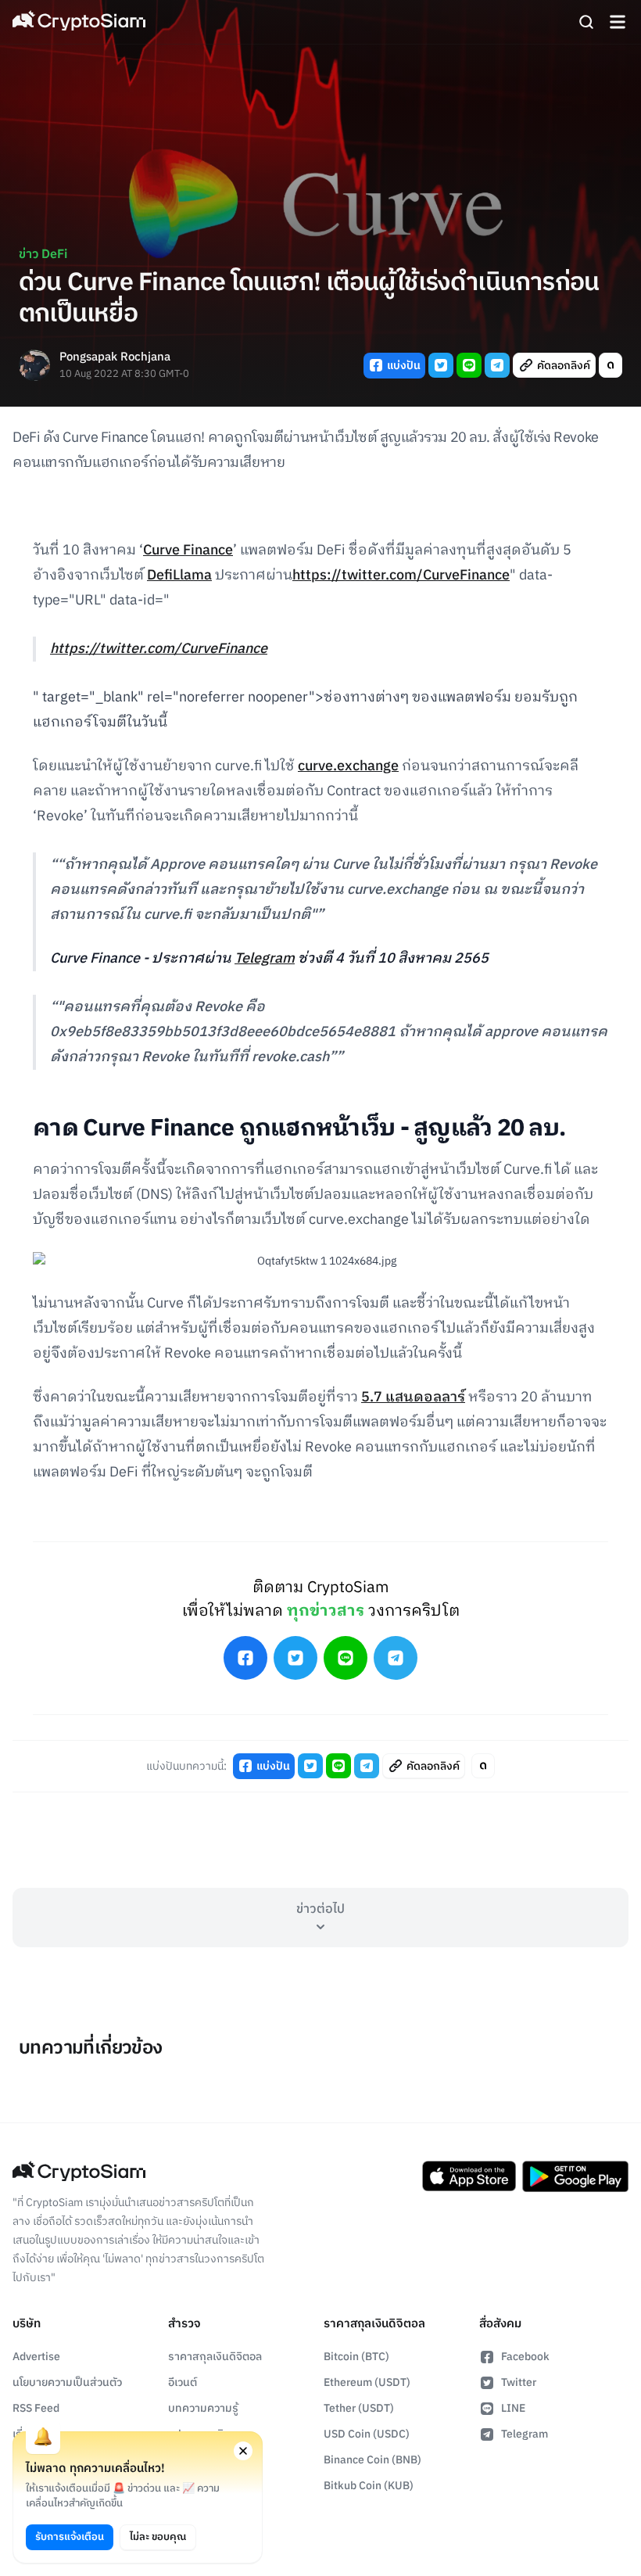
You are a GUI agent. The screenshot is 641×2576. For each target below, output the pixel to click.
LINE (513, 2408)
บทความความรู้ (203, 2408)
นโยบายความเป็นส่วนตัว (67, 2382)
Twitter (519, 2382)
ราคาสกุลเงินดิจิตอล (215, 2357)
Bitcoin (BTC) (356, 2357)
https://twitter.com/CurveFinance (401, 576)
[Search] (586, 22)
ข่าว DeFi (43, 255)
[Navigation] (618, 22)
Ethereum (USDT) (367, 2382)
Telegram (265, 959)
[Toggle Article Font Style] (611, 365)
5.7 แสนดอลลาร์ (413, 1397)
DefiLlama (179, 576)
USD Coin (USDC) (367, 2434)
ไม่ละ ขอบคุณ (158, 2537)
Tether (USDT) (359, 2408)
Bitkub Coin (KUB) (369, 2486)
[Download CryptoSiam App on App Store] (469, 2176)
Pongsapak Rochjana (115, 358)
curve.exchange (348, 766)
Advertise (36, 2357)
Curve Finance (188, 551)
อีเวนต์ (183, 2382)
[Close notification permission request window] (243, 2451)
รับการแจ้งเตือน (70, 2537)
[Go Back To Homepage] (79, 22)
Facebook (525, 2357)
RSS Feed (36, 2408)
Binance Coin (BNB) (372, 2460)
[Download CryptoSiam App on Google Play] (575, 2176)
